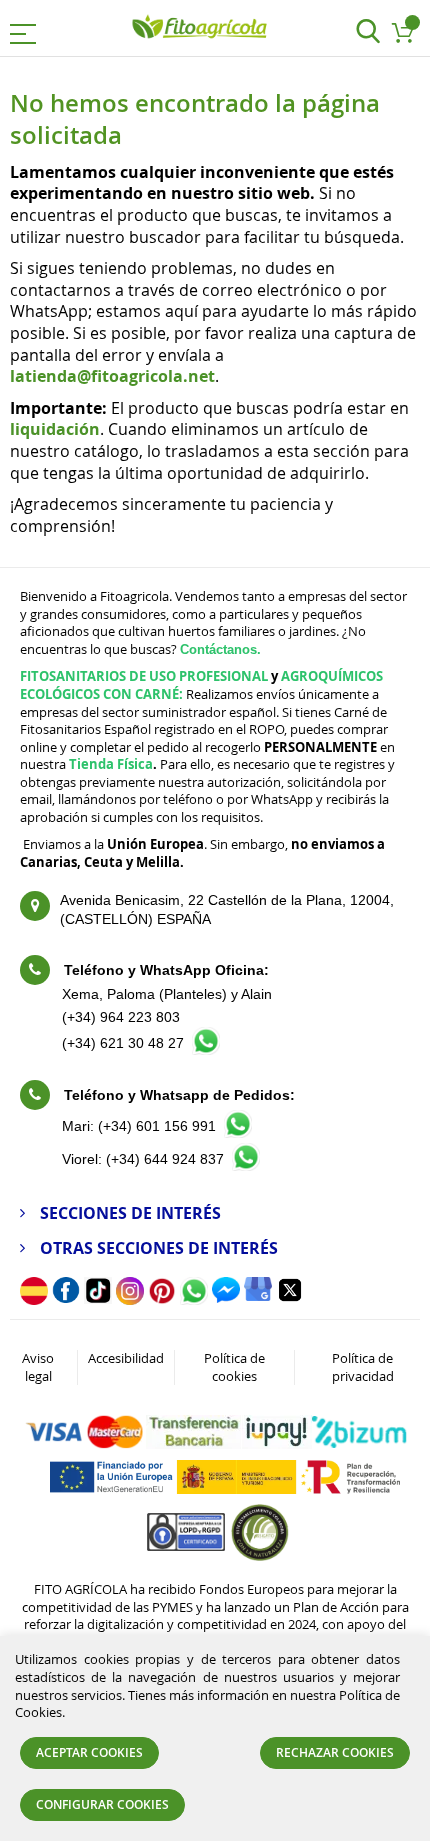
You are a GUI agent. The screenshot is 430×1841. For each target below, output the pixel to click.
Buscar (367, 32)
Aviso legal (38, 1367)
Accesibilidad (126, 1358)
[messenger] (226, 1298)
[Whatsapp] (194, 1300)
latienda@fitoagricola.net (112, 376)
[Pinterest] (162, 1300)
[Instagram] (130, 1300)
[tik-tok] (98, 1299)
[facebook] (66, 1298)
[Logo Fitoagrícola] (200, 27)
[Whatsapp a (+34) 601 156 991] (238, 1132)
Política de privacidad (363, 1367)
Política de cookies (234, 1367)
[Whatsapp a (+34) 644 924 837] (246, 1166)
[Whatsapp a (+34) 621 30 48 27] (206, 1049)
